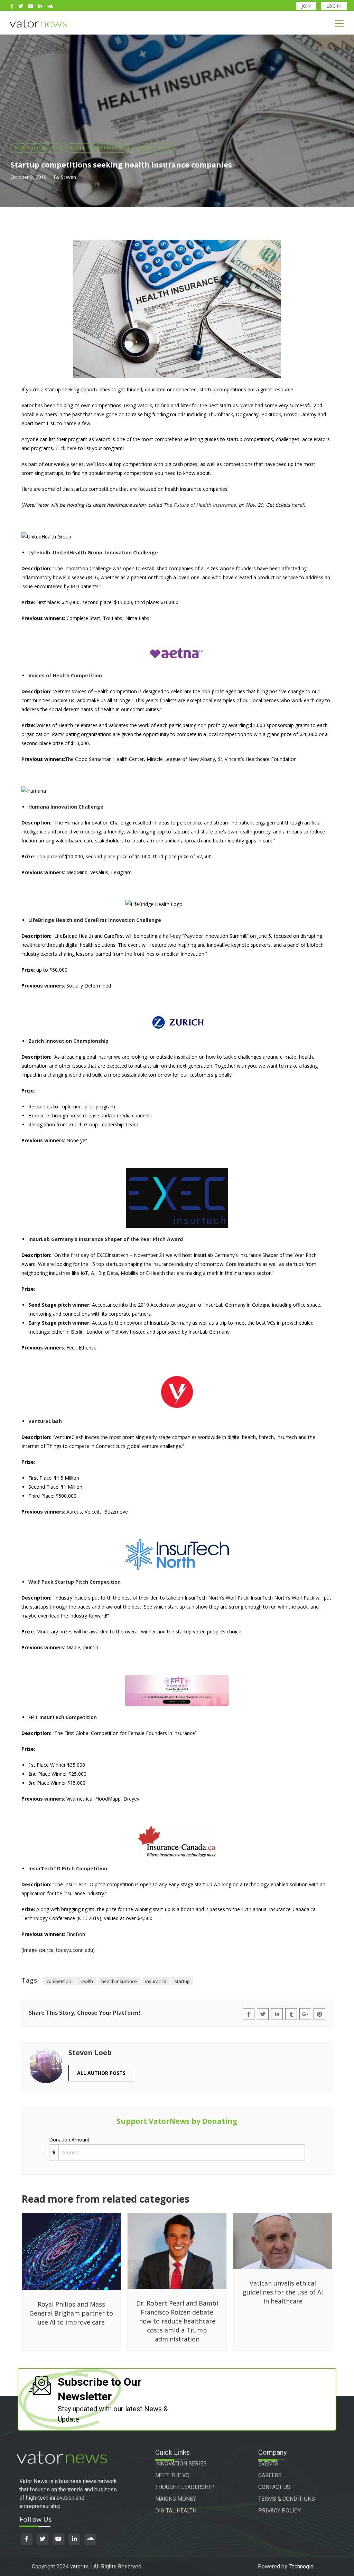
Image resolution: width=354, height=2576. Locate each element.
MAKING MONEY (176, 2499)
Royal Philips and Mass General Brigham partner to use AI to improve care (71, 2313)
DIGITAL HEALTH (176, 2511)
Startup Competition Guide (100, 147)
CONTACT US (274, 2487)
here (297, 505)
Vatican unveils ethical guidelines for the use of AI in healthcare (283, 2292)
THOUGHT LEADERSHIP (185, 2487)
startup (182, 1981)
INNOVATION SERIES (181, 2464)
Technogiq (301, 2567)
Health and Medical (37, 147)
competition (59, 1981)
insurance (156, 1981)
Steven (68, 177)
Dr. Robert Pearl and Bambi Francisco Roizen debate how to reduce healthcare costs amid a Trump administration (177, 2321)
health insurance (119, 1981)
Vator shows (155, 147)
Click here (66, 448)
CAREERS (270, 2475)
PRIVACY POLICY (280, 2511)
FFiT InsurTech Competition (63, 1717)
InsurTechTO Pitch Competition (68, 1868)
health (86, 1981)
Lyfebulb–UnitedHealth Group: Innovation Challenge (93, 552)
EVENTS (268, 2464)
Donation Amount (69, 2140)
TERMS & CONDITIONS (287, 2499)
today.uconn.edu (74, 1950)
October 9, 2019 (29, 177)
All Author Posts (101, 2073)
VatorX (145, 405)
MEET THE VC (172, 2475)
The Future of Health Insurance (200, 505)
